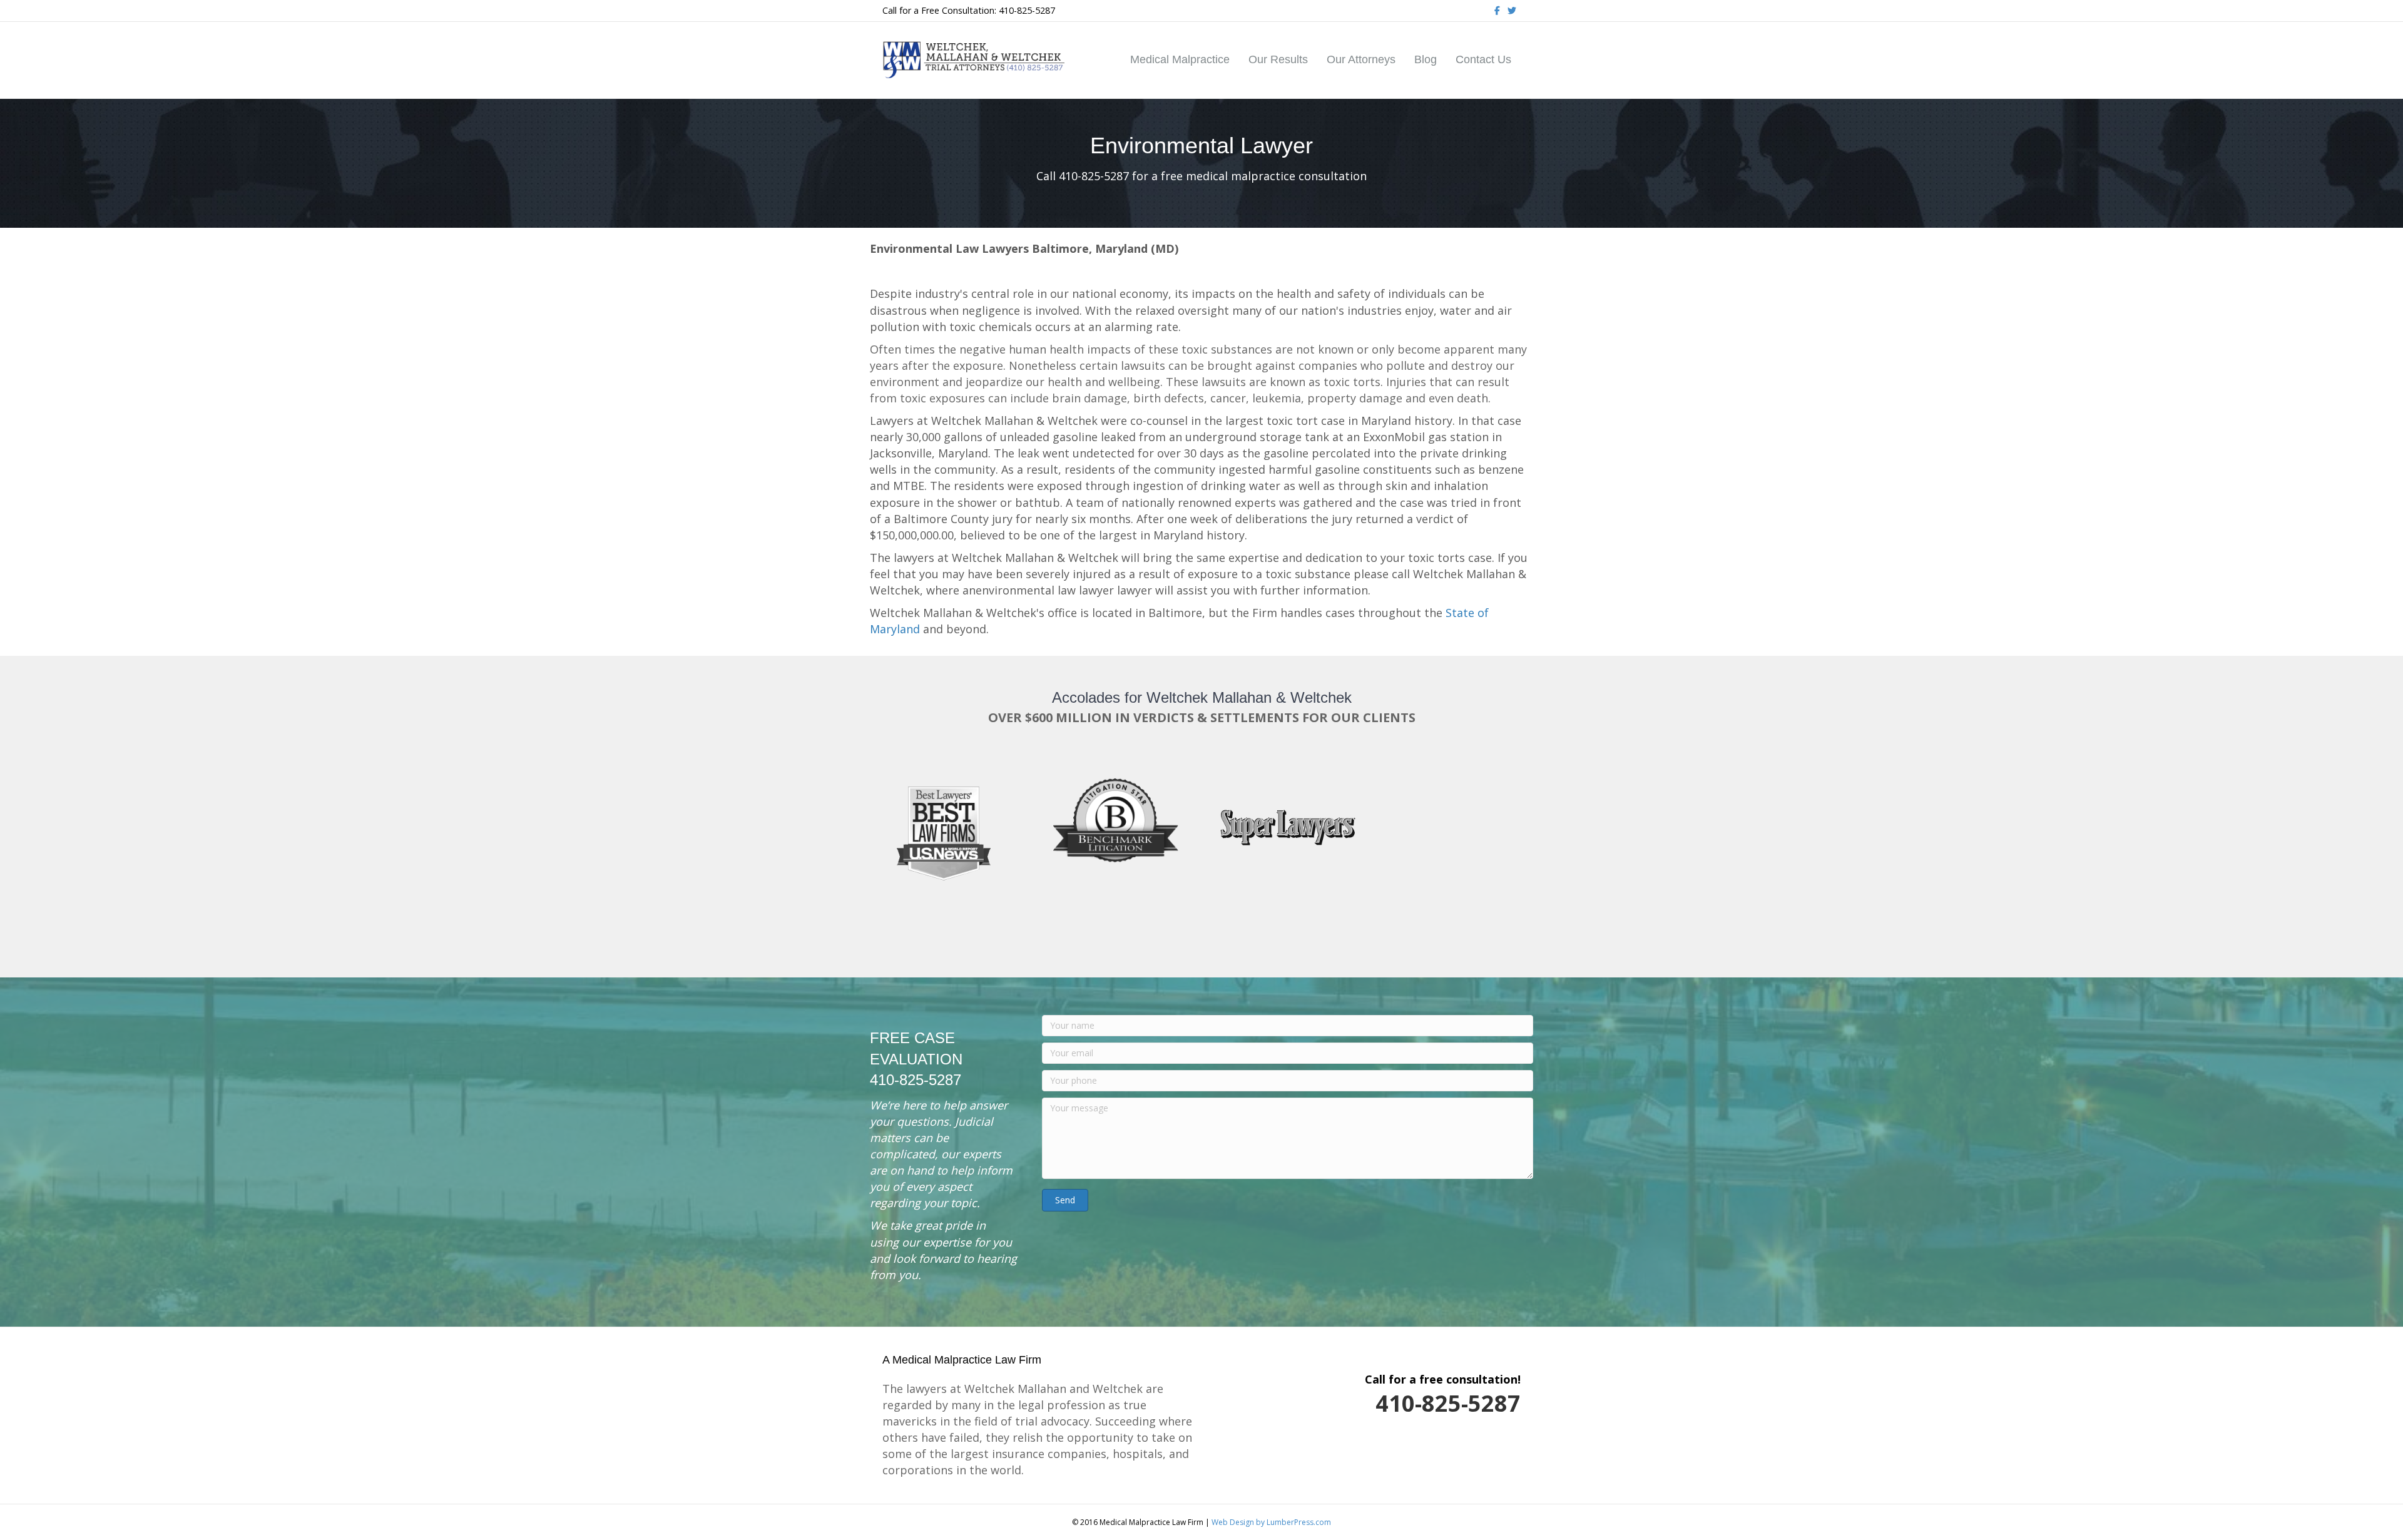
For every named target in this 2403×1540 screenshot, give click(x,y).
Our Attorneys (1361, 59)
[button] (1065, 1200)
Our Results (1278, 59)
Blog (1426, 59)
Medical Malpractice (1180, 59)
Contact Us (1483, 59)
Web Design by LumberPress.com (1271, 1522)
